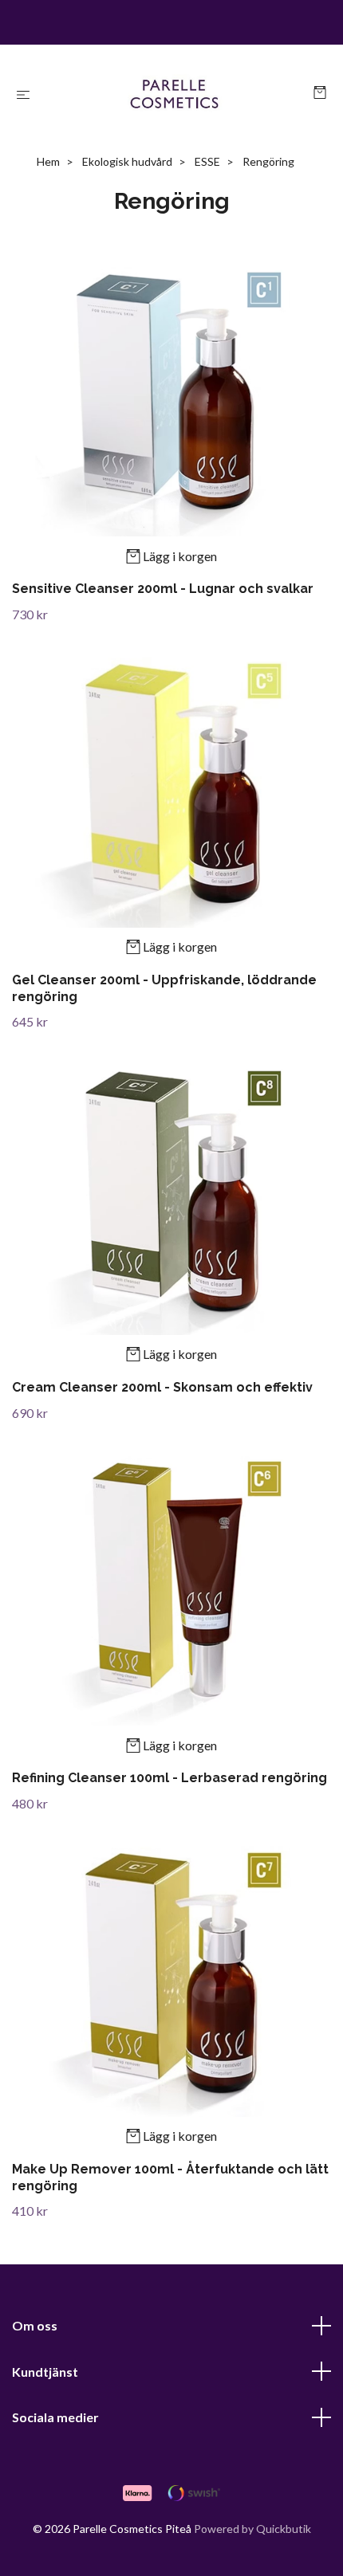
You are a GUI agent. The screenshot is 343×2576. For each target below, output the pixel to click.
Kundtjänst (45, 2372)
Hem (48, 161)
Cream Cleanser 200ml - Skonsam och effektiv (162, 1387)
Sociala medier (55, 2417)
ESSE (207, 161)
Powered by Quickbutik (252, 2529)
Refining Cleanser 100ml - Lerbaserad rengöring (170, 1778)
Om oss (35, 2325)
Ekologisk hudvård (127, 161)
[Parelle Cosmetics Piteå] (175, 94)
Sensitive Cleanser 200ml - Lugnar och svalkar (163, 589)
